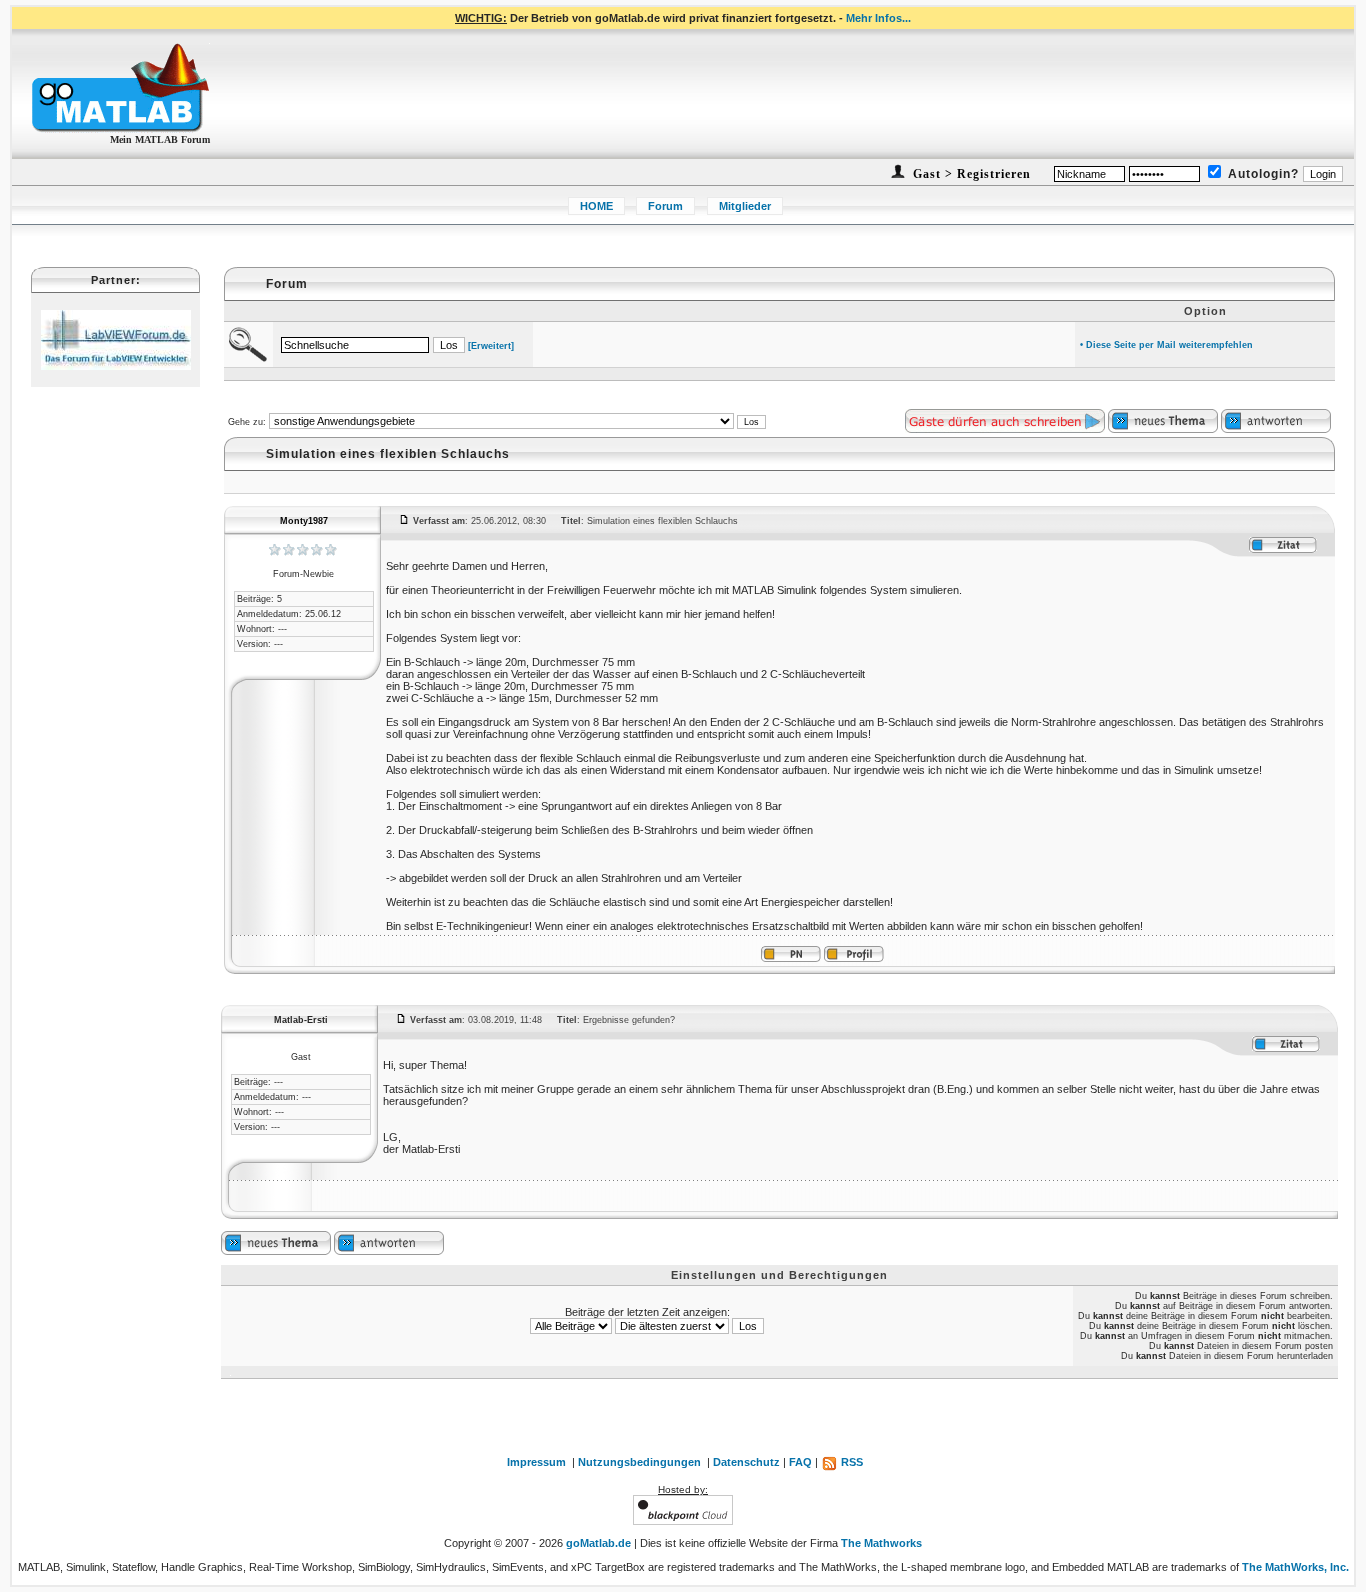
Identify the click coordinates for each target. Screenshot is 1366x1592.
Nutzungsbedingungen (639, 1462)
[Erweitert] (491, 346)
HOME (596, 206)
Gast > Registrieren (970, 174)
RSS (850, 1462)
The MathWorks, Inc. (1295, 1567)
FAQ (800, 1462)
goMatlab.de (598, 1543)
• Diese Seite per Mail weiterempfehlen (1166, 345)
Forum (665, 206)
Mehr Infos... (878, 18)
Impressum (536, 1462)
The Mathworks (881, 1543)
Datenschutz (746, 1462)
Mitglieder (745, 206)
